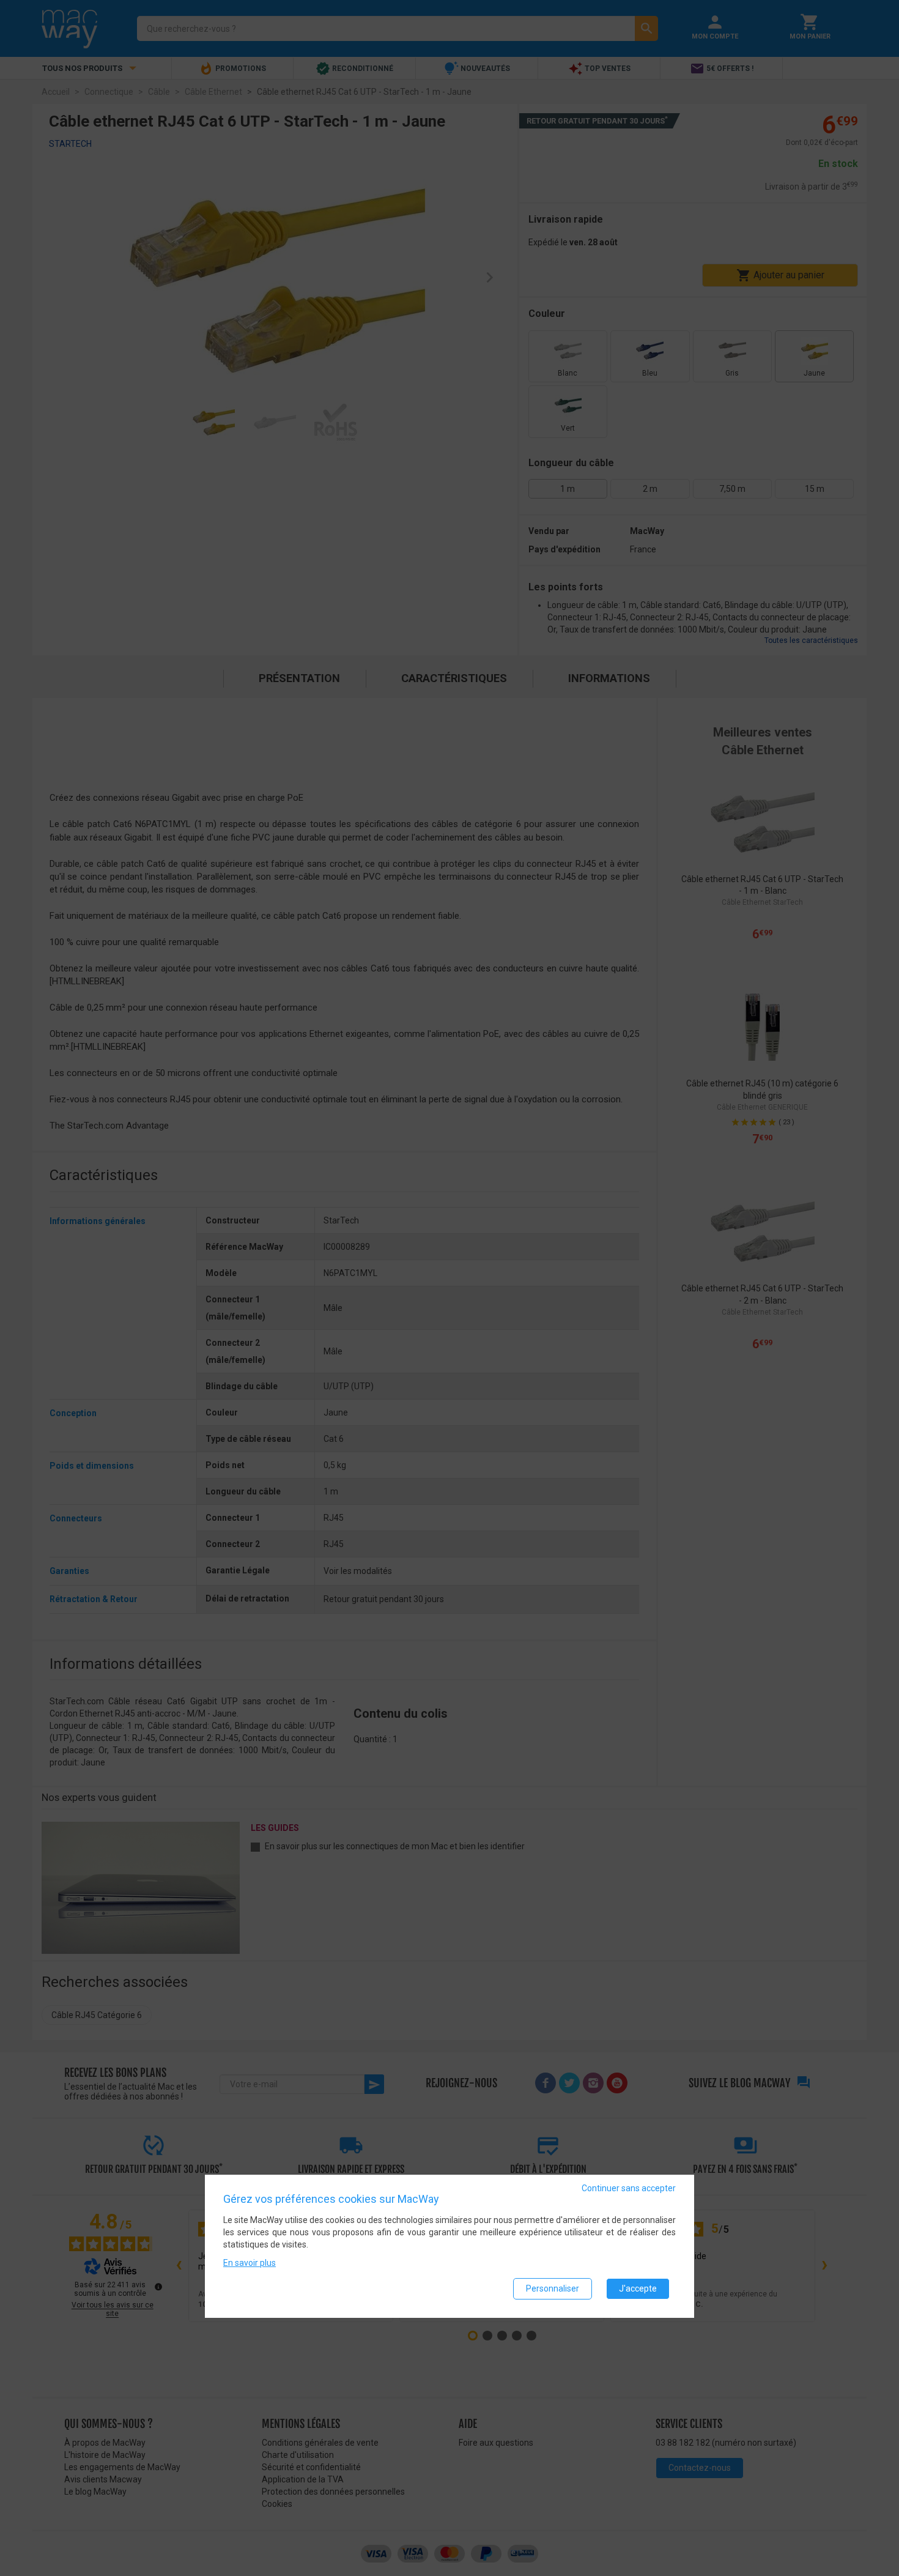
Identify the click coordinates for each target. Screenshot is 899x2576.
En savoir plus (250, 2263)
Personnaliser (553, 2289)
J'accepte (638, 2289)
